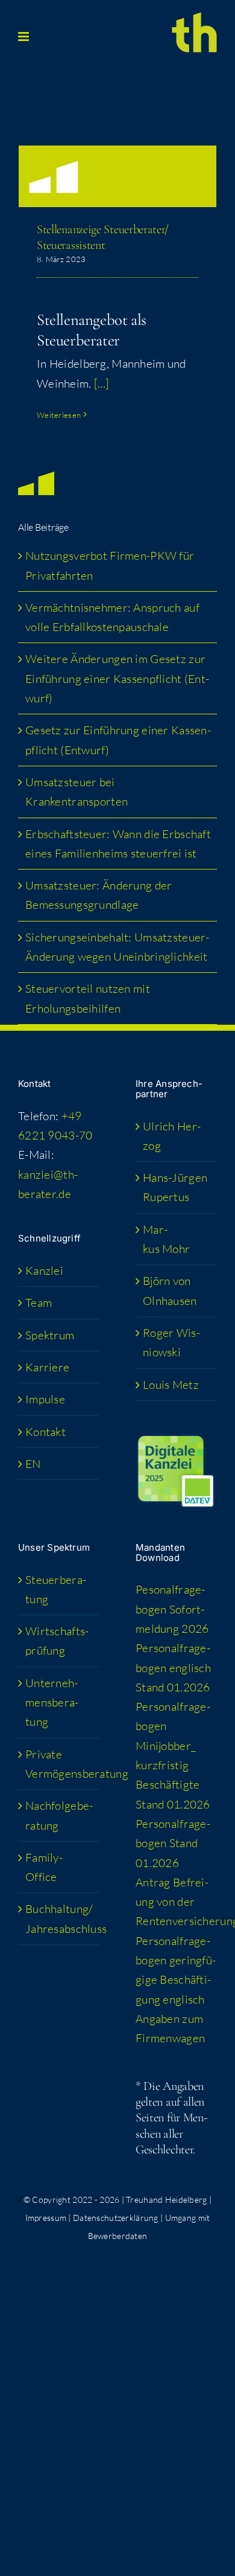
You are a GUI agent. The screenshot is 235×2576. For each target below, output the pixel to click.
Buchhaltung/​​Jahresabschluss (59, 1918)
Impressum (46, 2218)
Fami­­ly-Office (44, 1867)
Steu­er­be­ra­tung (56, 1589)
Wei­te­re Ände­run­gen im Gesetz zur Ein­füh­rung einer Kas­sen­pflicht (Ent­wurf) (117, 678)
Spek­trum (50, 1335)
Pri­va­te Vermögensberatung (59, 1764)
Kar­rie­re (47, 1367)
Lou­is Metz (171, 1385)
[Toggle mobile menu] (24, 37)
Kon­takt (45, 1432)
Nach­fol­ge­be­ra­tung (59, 1815)
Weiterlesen (59, 415)
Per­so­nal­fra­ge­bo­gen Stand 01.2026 (173, 1843)
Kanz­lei (44, 1270)
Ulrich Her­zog (172, 1136)
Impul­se (45, 1399)
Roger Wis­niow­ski (171, 1342)
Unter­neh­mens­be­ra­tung (52, 1703)
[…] (102, 383)
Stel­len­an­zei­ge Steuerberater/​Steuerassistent (103, 237)
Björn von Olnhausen (170, 1290)
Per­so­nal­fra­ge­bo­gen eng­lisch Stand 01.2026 (173, 1668)
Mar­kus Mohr (166, 1239)
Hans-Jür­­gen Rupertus (175, 1187)
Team (39, 1302)
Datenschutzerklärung (116, 2218)
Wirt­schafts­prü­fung (57, 1641)
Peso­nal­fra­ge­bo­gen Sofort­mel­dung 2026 (172, 1609)
